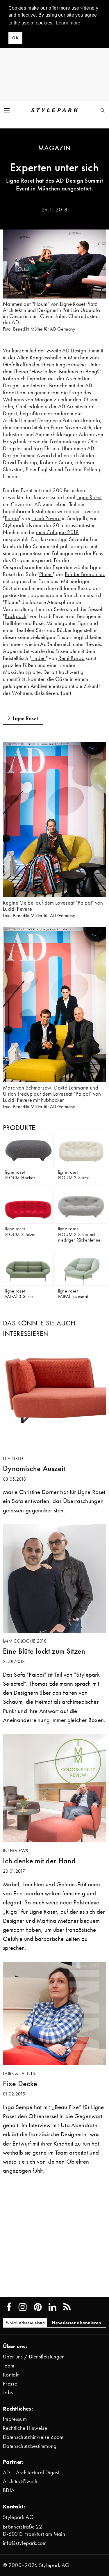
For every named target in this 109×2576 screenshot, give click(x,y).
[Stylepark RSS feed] (67, 2307)
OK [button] (15, 38)
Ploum (46, 574)
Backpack (16, 616)
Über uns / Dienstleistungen (34, 2357)
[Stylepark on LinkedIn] (52, 2307)
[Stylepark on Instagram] (23, 2307)
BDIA (9, 2490)
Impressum (15, 2419)
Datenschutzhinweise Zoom (33, 2437)
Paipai (12, 518)
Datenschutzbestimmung (30, 2446)
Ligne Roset (89, 497)
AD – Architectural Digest (31, 2472)
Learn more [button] (68, 23)
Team (9, 2366)
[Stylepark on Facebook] (9, 2307)
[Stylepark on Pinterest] (38, 2307)
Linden (39, 658)
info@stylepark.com (25, 2543)
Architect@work (20, 2481)
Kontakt (11, 2375)
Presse (10, 2384)
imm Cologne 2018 (57, 532)
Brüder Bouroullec (85, 574)
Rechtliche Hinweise (25, 2428)
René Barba (72, 658)
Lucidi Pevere (46, 518)
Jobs (8, 2392)
